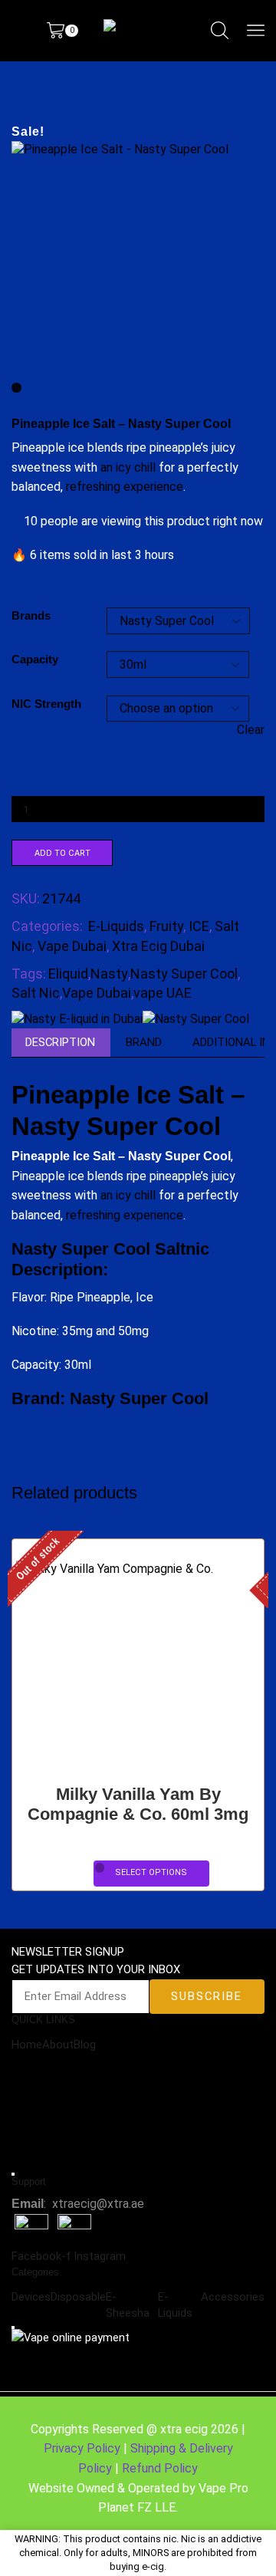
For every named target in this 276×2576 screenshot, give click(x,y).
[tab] (60, 1043)
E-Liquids (116, 926)
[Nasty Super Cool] (196, 1019)
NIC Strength (46, 704)
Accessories (233, 2297)
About (58, 2045)
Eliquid (68, 974)
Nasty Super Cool (184, 974)
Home (27, 2045)
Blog (85, 2045)
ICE (199, 926)
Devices (31, 2297)
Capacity (35, 660)
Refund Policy (160, 2468)
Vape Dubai (72, 946)
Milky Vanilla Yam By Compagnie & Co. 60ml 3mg (138, 1805)
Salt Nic (36, 993)
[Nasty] (77, 1019)
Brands (31, 616)
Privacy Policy (82, 2448)
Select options (151, 1872)
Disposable (78, 2297)
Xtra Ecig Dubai (158, 946)
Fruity (166, 926)
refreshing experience (125, 487)
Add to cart (62, 853)
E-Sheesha (128, 2305)
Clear (251, 730)
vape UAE (163, 993)
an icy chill (128, 467)
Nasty (109, 974)
